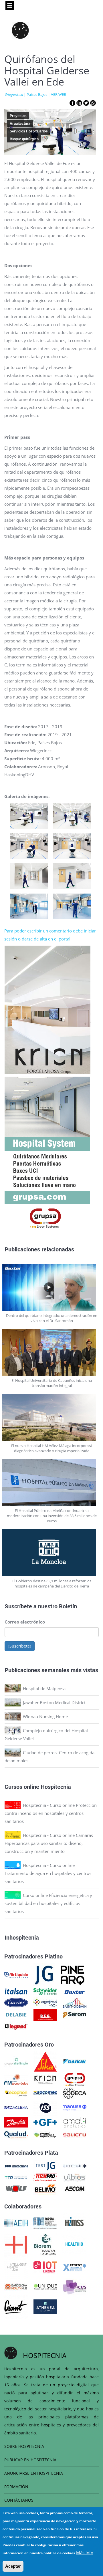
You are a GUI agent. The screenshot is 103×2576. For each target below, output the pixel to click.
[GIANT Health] (16, 2306)
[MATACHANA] (16, 2166)
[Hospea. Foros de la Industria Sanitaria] (16, 2244)
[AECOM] (75, 2188)
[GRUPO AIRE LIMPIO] (16, 2061)
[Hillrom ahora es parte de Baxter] (75, 1991)
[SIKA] (45, 2061)
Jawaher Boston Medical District (54, 1702)
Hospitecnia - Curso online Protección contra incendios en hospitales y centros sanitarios (51, 1813)
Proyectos (18, 116)
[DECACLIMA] (16, 2107)
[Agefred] (45, 2002)
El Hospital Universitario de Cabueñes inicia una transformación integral (52, 1383)
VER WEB (59, 94)
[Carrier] (16, 2002)
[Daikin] (75, 2061)
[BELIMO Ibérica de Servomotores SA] (45, 2188)
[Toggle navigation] (10, 5)
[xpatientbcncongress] (75, 2267)
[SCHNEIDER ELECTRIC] (45, 1991)
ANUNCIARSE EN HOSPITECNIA (34, 2473)
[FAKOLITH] (45, 2134)
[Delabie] (16, 2014)
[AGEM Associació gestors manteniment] (45, 2222)
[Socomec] (45, 2093)
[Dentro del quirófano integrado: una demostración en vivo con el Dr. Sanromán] (52, 1287)
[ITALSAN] (16, 1991)
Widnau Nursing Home (45, 1716)
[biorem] (45, 2244)
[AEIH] (16, 2222)
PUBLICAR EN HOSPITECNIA (30, 2460)
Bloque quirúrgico (24, 139)
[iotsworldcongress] (45, 2267)
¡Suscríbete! (20, 1646)
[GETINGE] (75, 2166)
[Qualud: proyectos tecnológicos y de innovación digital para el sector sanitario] (16, 2134)
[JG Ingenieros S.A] (44, 1974)
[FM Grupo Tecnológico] (16, 2079)
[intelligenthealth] (16, 2267)
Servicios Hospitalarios (29, 131)
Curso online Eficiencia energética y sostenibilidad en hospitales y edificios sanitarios (48, 1903)
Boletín (68, 1606)
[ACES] (75, 2286)
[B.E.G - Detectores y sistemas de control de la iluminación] (45, 2014)
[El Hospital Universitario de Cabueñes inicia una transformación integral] (52, 1353)
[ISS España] (45, 2107)
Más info (85, 2553)
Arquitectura (20, 124)
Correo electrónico (25, 1622)
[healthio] (74, 2244)
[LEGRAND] (16, 2026)
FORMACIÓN (16, 2487)
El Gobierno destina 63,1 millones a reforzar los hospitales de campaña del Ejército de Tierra (52, 1583)
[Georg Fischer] (45, 2122)
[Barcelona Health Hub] (16, 2286)
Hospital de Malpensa (44, 1688)
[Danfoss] (16, 2122)
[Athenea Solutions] (45, 2306)
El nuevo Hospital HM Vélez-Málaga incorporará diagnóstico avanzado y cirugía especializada (52, 1448)
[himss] (75, 2222)
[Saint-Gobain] (75, 2002)
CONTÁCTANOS (19, 2500)
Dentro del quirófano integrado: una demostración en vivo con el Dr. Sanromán (52, 1318)
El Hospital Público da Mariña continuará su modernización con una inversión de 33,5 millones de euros (52, 1516)
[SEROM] (75, 2014)
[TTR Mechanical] (16, 2177)
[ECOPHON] (16, 2093)
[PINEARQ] (73, 1974)
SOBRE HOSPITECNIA (24, 2446)
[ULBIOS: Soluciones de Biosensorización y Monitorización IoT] (75, 2177)
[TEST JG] (45, 2166)
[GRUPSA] (75, 2079)
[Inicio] (20, 30)
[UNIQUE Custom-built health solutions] (45, 2286)
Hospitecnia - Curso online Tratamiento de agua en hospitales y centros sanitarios (48, 1873)
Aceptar (13, 2566)
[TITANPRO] (45, 2177)
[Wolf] (16, 2188)
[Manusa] (75, 2107)
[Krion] (45, 2079)
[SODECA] (75, 2093)
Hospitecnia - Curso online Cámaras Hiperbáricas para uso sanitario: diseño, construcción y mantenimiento (49, 1843)
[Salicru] (75, 2134)
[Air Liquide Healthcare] (16, 1974)
